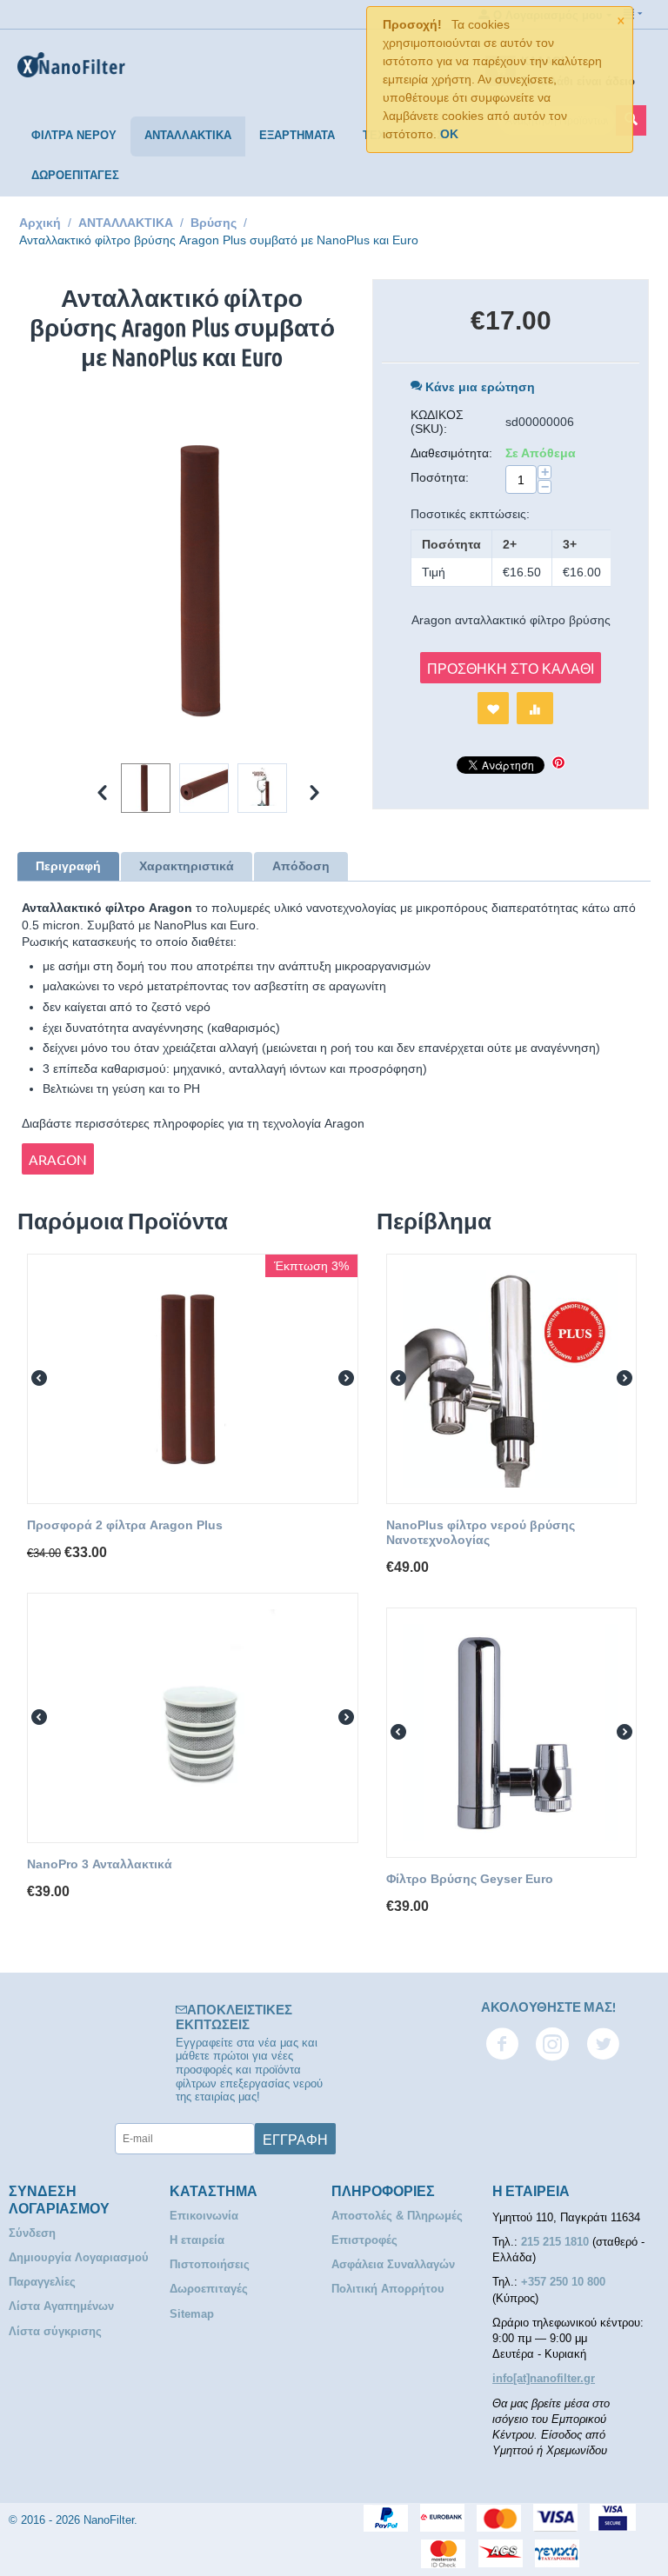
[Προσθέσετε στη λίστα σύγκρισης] (535, 708)
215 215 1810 (557, 2242)
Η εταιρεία (197, 2240)
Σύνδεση (32, 2233)
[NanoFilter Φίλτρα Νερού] (71, 64)
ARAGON (58, 1159)
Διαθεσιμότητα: (451, 453)
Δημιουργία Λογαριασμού (79, 2257)
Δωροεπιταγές (209, 2289)
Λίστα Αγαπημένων (61, 2306)
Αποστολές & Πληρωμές (397, 2216)
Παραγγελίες (42, 2282)
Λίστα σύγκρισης (55, 2331)
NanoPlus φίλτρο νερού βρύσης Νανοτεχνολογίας (481, 1532)
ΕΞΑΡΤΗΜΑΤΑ (297, 135)
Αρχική (40, 223)
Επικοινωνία (204, 2216)
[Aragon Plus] (208, 581)
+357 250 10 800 (563, 2282)
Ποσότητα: (440, 477)
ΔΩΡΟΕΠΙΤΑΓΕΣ (75, 175)
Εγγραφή (295, 2139)
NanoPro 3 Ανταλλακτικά (100, 1864)
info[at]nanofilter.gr (544, 2378)
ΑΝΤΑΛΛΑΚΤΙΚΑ (188, 135)
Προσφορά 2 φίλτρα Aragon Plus (125, 1525)
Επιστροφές (364, 2240)
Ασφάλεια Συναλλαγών (393, 2264)
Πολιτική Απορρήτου (388, 2289)
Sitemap (192, 2314)
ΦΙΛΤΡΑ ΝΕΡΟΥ (74, 135)
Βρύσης (214, 223)
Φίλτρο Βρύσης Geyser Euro (470, 1879)
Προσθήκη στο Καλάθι (511, 668)
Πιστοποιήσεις (210, 2264)
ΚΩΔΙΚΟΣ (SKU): (437, 422)
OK (449, 134)
